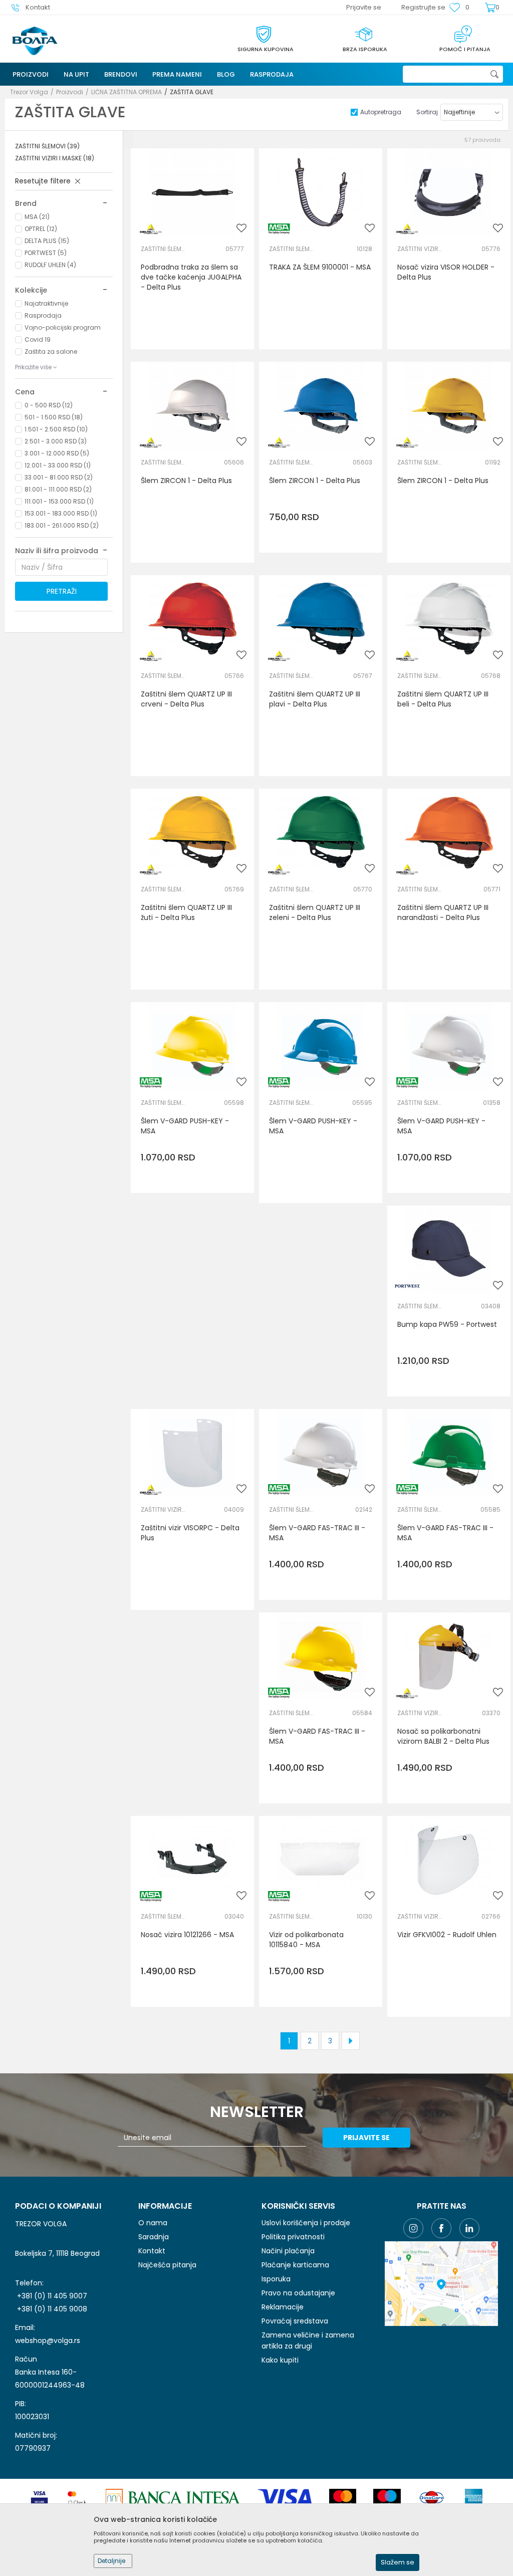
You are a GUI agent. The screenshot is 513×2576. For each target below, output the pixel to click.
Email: (81, 84)
